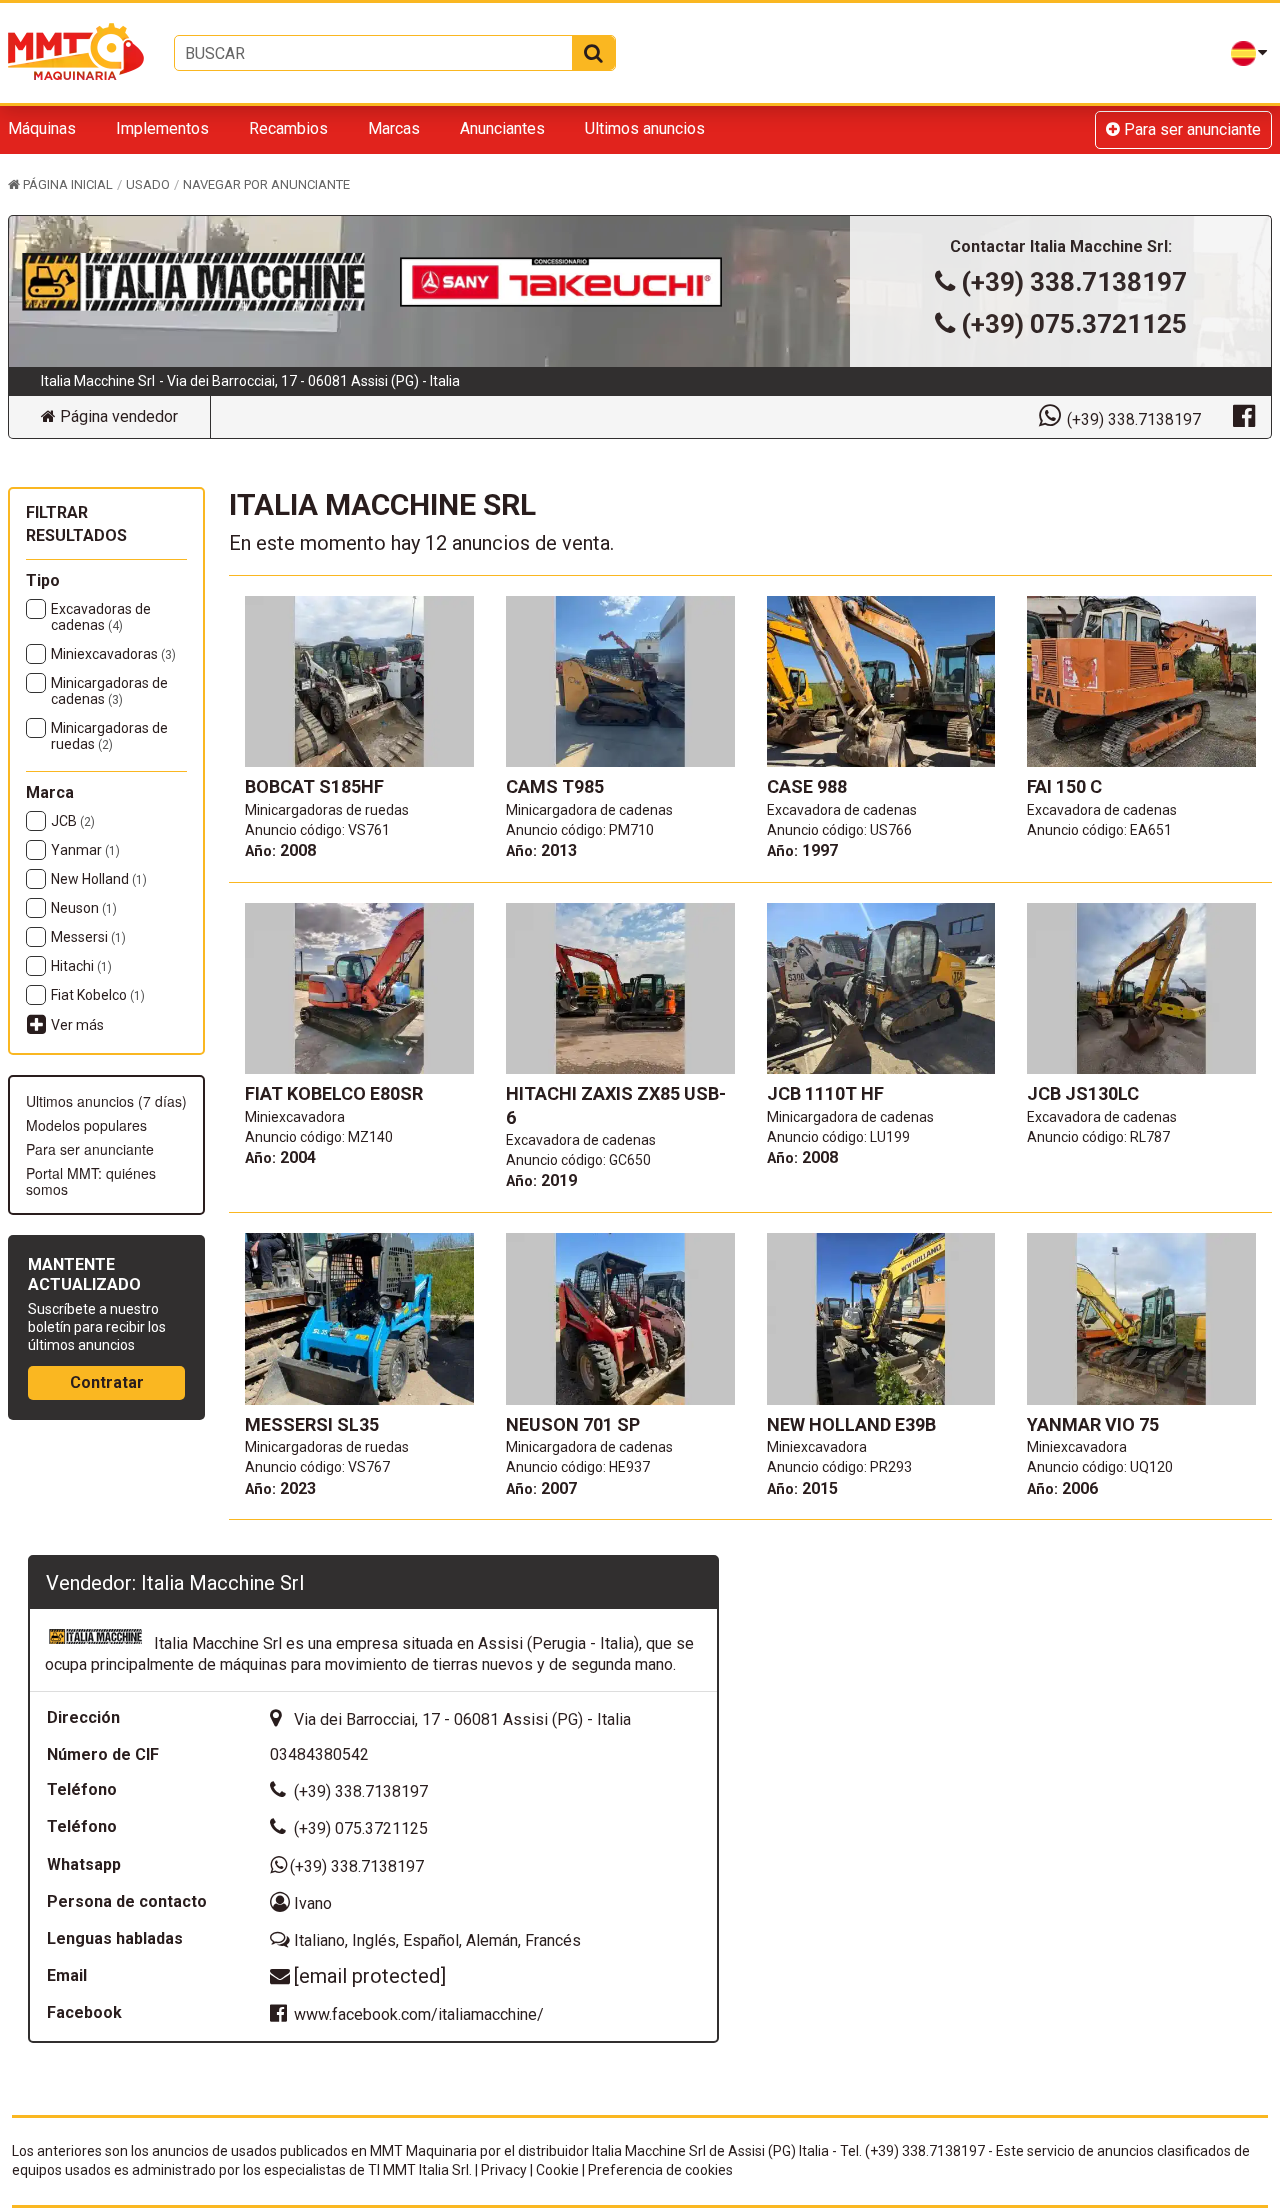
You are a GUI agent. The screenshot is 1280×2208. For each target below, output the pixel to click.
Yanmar (85, 850)
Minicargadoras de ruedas (109, 736)
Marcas (394, 128)
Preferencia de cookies (660, 2170)
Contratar (107, 1382)
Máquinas (42, 128)
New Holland (99, 879)
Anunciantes (502, 128)
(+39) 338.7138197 (1074, 282)
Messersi (88, 937)
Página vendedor (117, 416)
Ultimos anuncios (645, 128)
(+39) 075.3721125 (1074, 324)
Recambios (288, 128)
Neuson (84, 908)
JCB (73, 821)
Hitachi (81, 966)
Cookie (557, 2170)
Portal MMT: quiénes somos (91, 1181)
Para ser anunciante (1190, 129)
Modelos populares (86, 1125)
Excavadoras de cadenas (101, 617)
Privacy (504, 2170)
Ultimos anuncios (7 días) (106, 1101)
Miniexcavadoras (113, 654)
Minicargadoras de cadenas (109, 691)
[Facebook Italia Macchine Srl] (1244, 415)
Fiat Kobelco (98, 995)
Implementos (162, 128)
